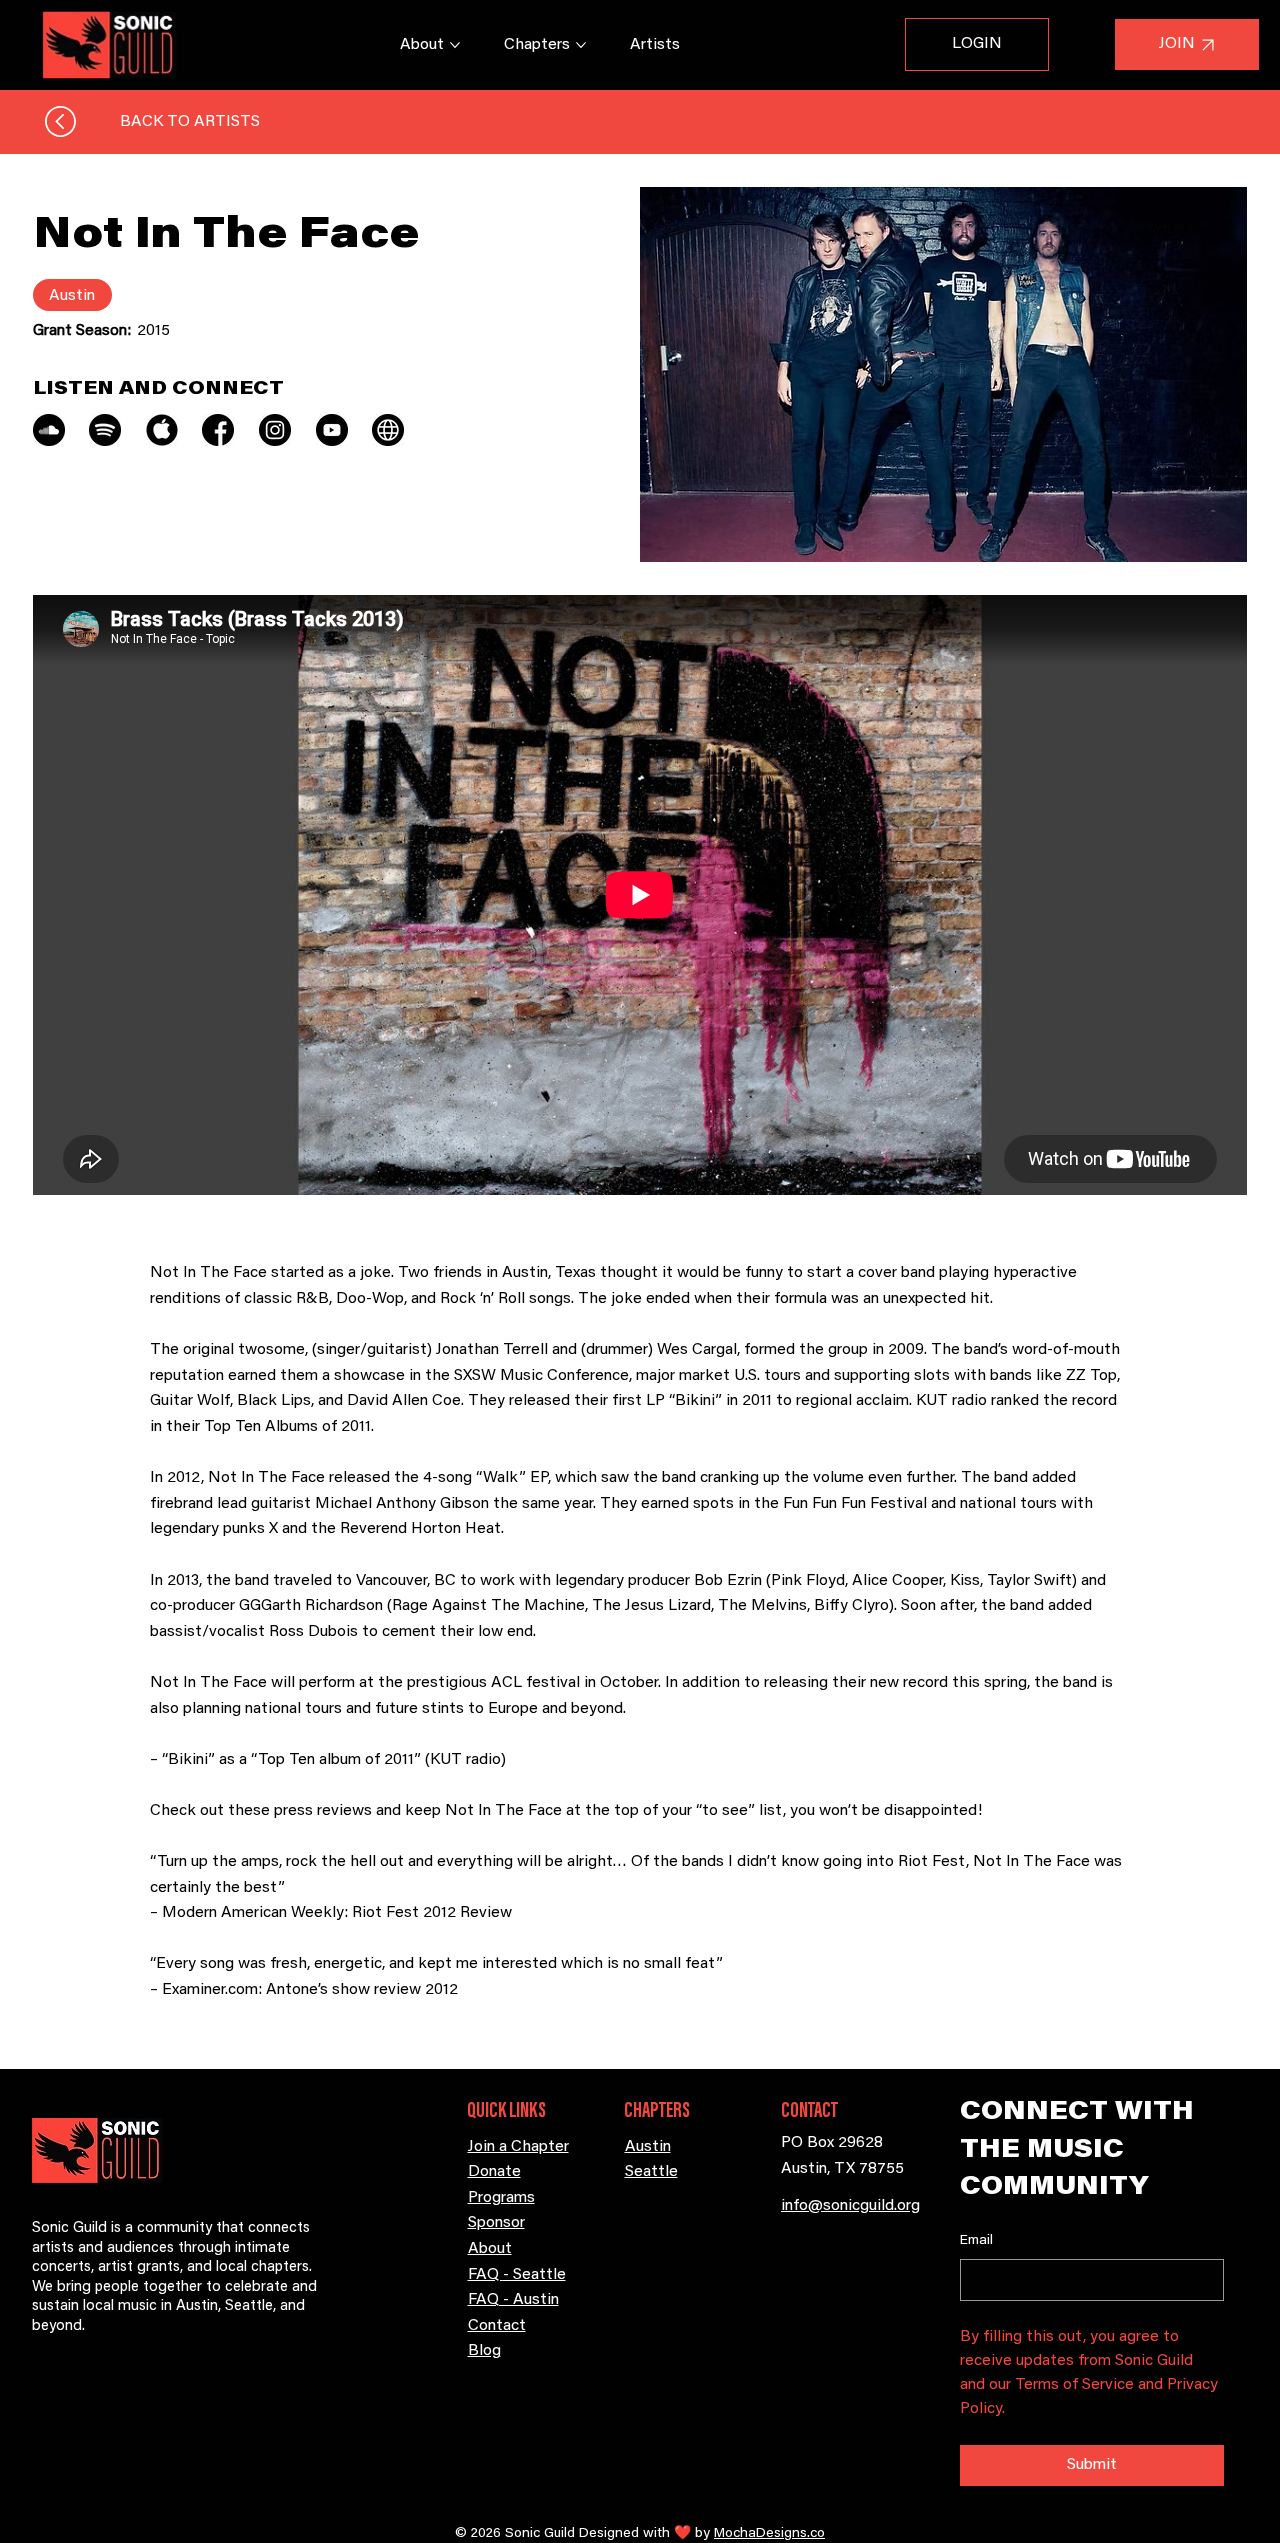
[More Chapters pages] (581, 45)
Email (976, 2241)
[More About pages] (455, 45)
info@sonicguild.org (850, 2206)
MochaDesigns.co (769, 2534)
